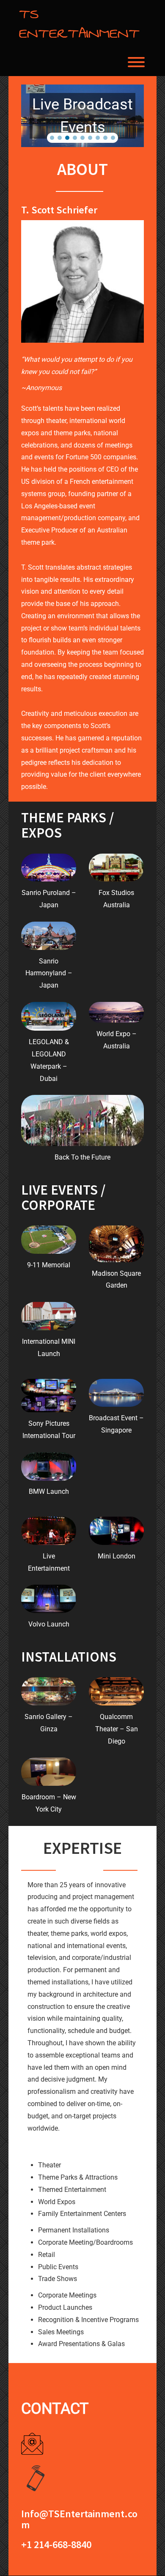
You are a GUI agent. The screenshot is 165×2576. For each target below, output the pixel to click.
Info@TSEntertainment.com (79, 2519)
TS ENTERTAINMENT (79, 24)
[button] (52, 138)
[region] (82, 116)
